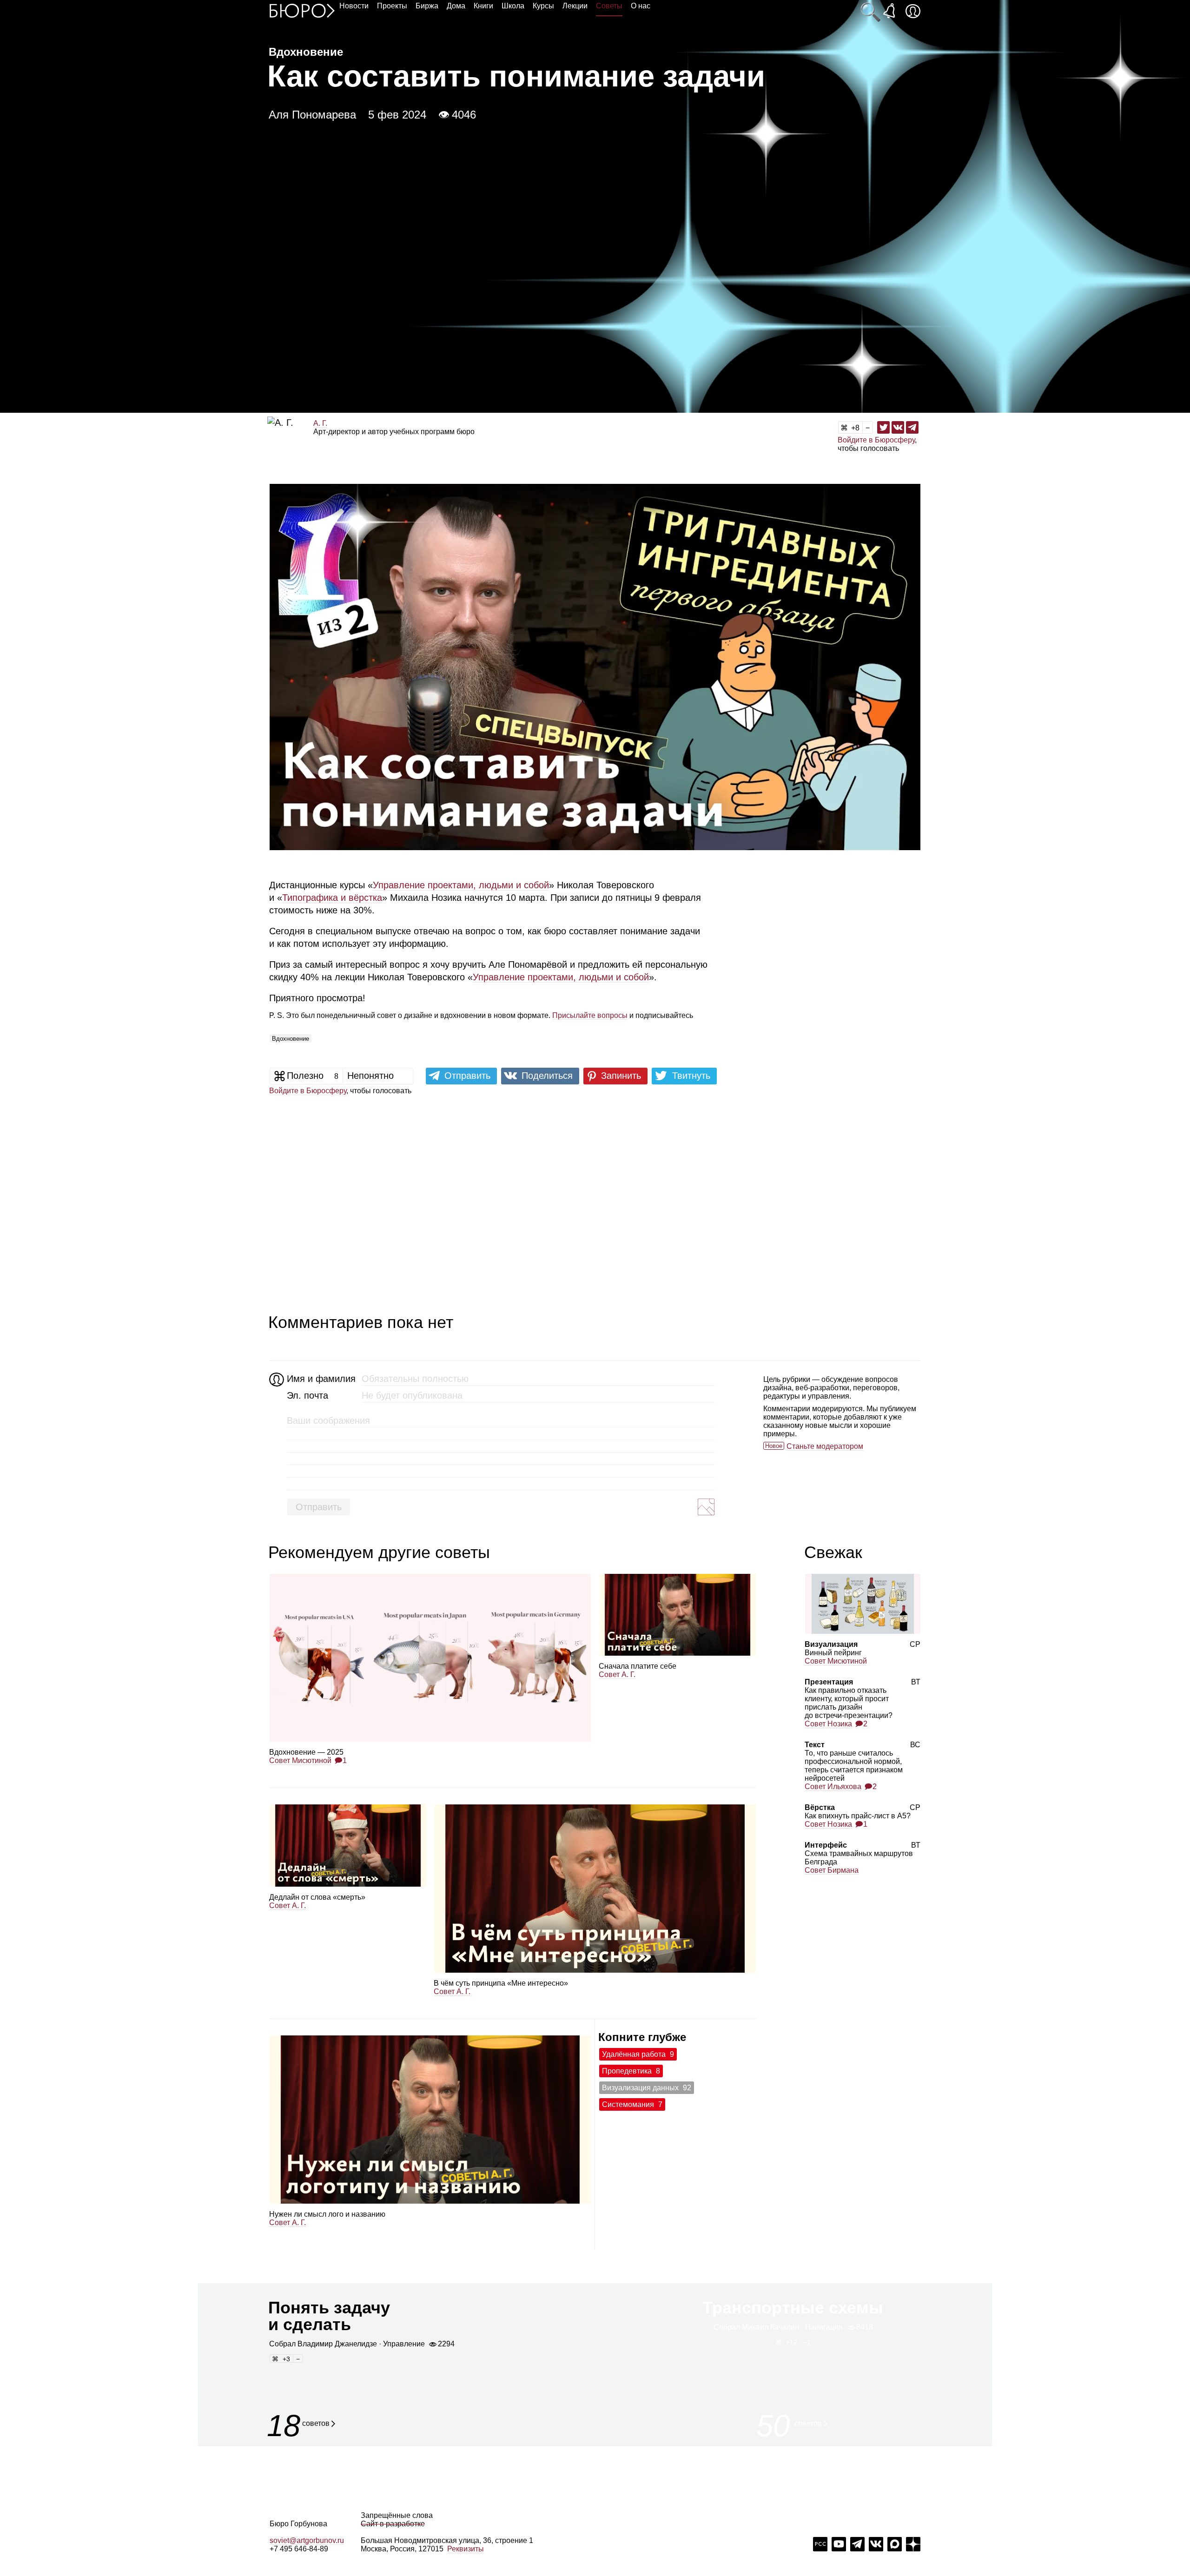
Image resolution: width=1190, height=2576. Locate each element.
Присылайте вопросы (590, 1015)
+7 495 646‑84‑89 (299, 2549)
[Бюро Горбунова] (302, 10)
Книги (483, 6)
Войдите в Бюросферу (876, 440)
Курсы (543, 6)
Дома (456, 6)
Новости (354, 6)
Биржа (427, 6)
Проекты (392, 6)
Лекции (575, 6)
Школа (513, 6)
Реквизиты (466, 2549)
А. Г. (320, 423)
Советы (609, 6)
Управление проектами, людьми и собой (461, 885)
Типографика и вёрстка (332, 898)
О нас (641, 6)
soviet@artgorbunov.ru (307, 2540)
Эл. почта (307, 1395)
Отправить (319, 1507)
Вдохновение (291, 1039)
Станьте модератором (825, 1446)
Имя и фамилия (320, 1379)
